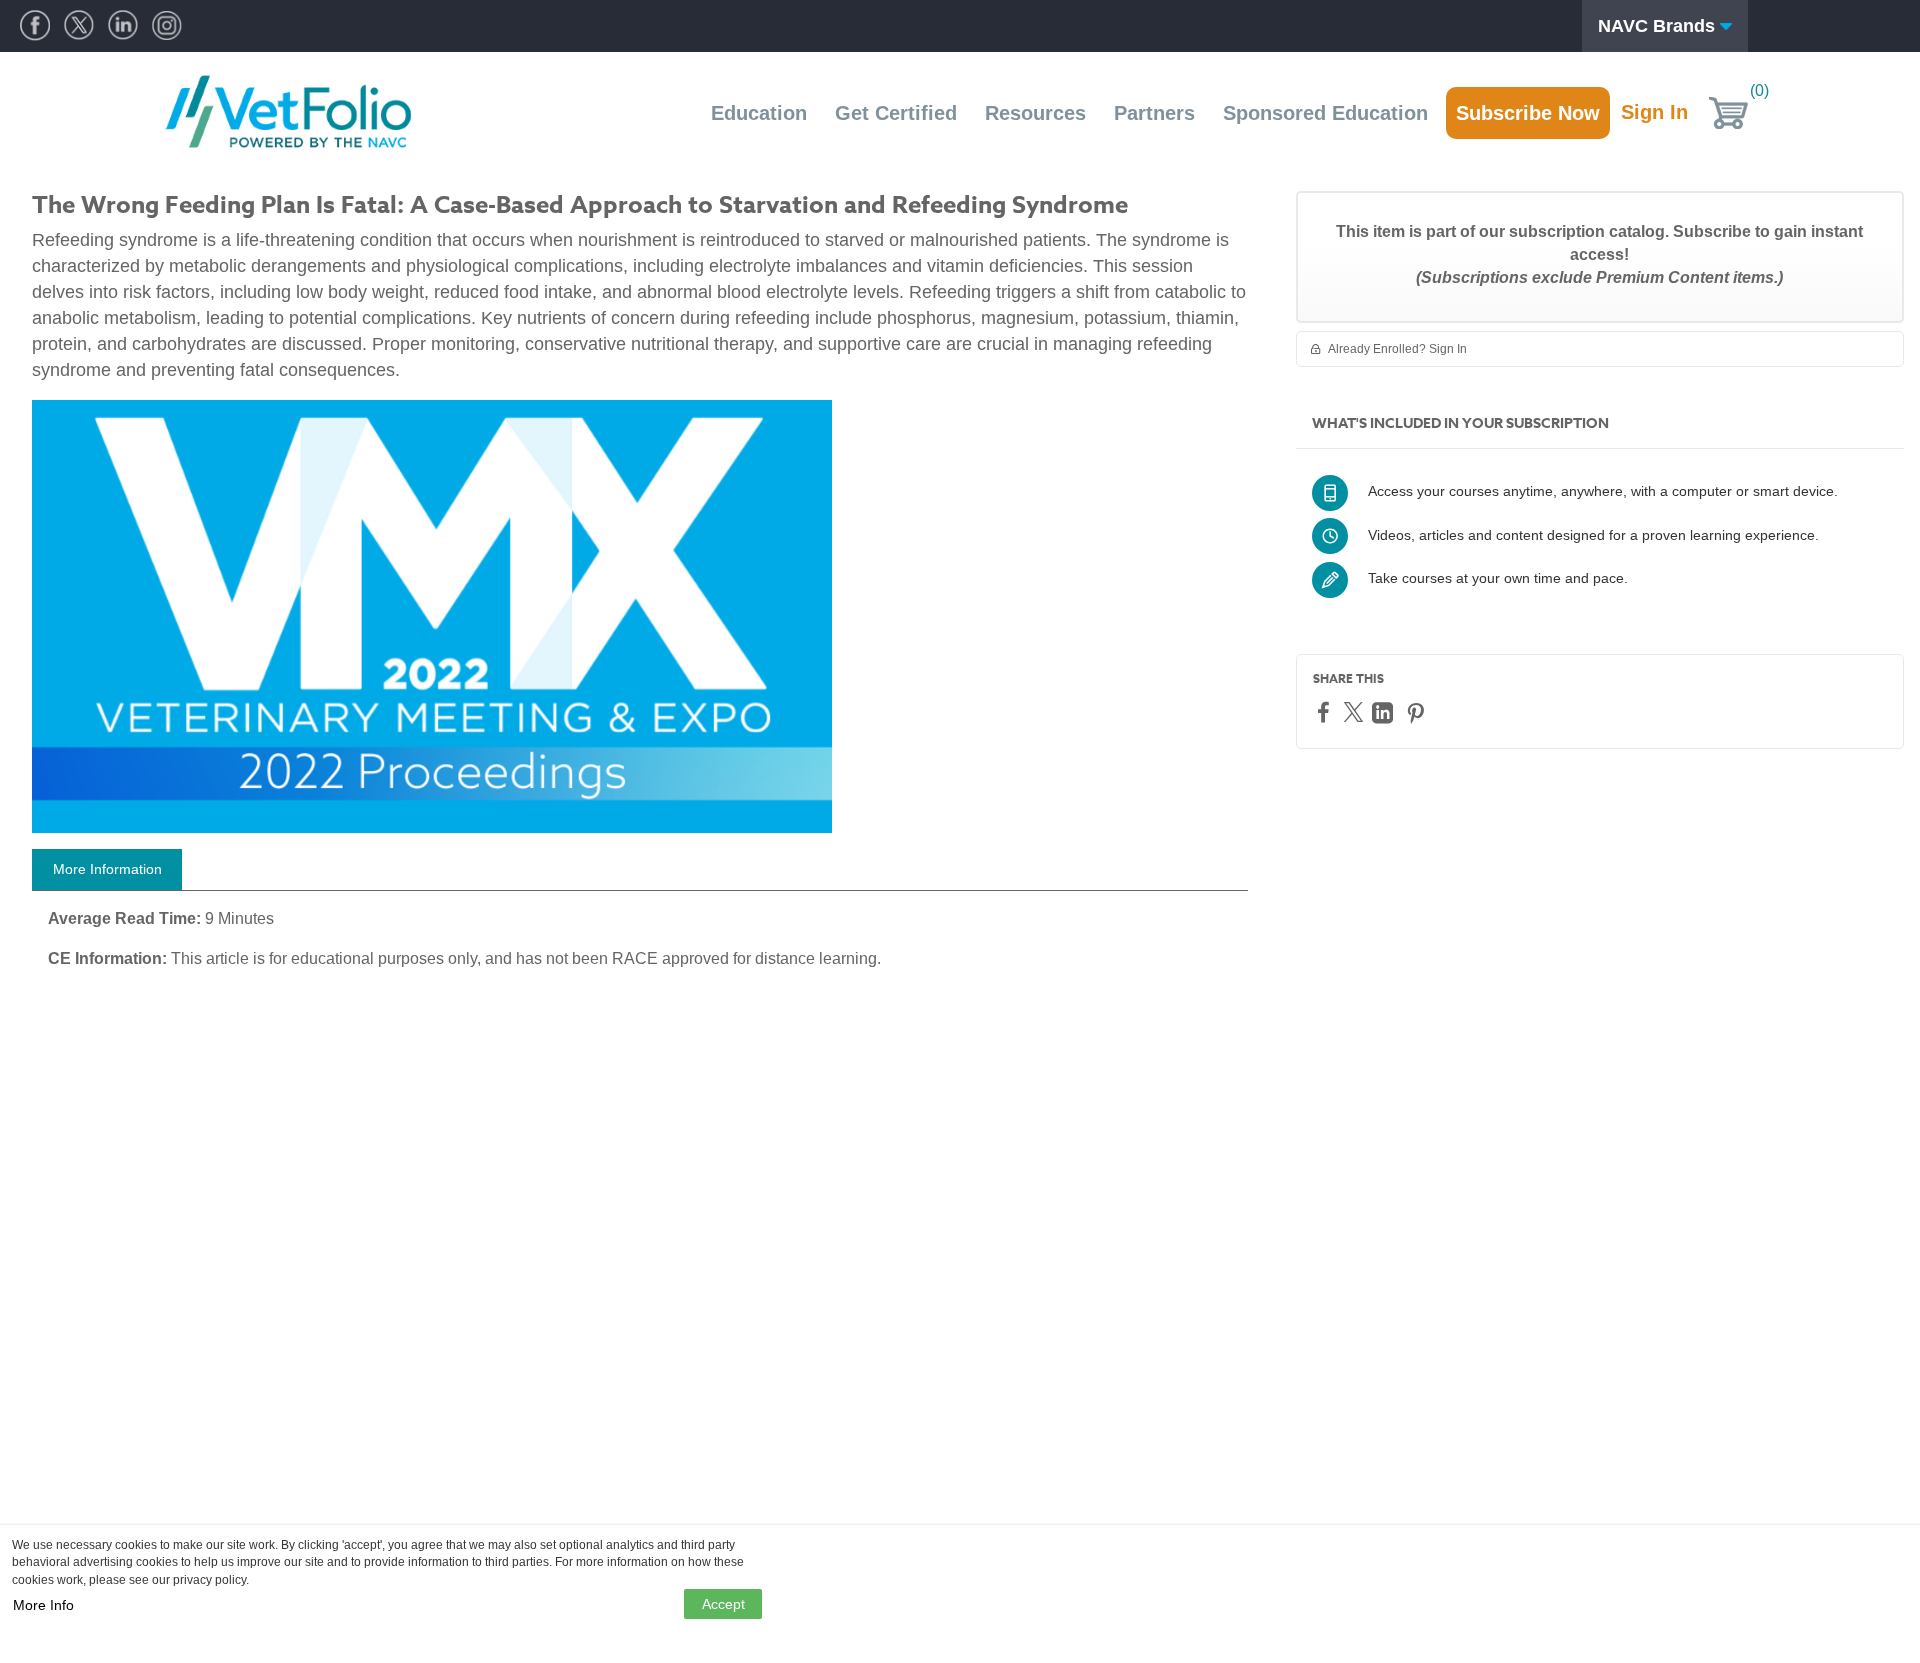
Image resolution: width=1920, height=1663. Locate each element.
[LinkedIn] (1385, 712)
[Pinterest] (1418, 712)
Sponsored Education (1325, 113)
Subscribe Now (1528, 113)
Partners (1154, 113)
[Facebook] (1326, 711)
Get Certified (896, 113)
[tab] (107, 870)
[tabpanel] (640, 946)
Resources (1035, 113)
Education (759, 113)
